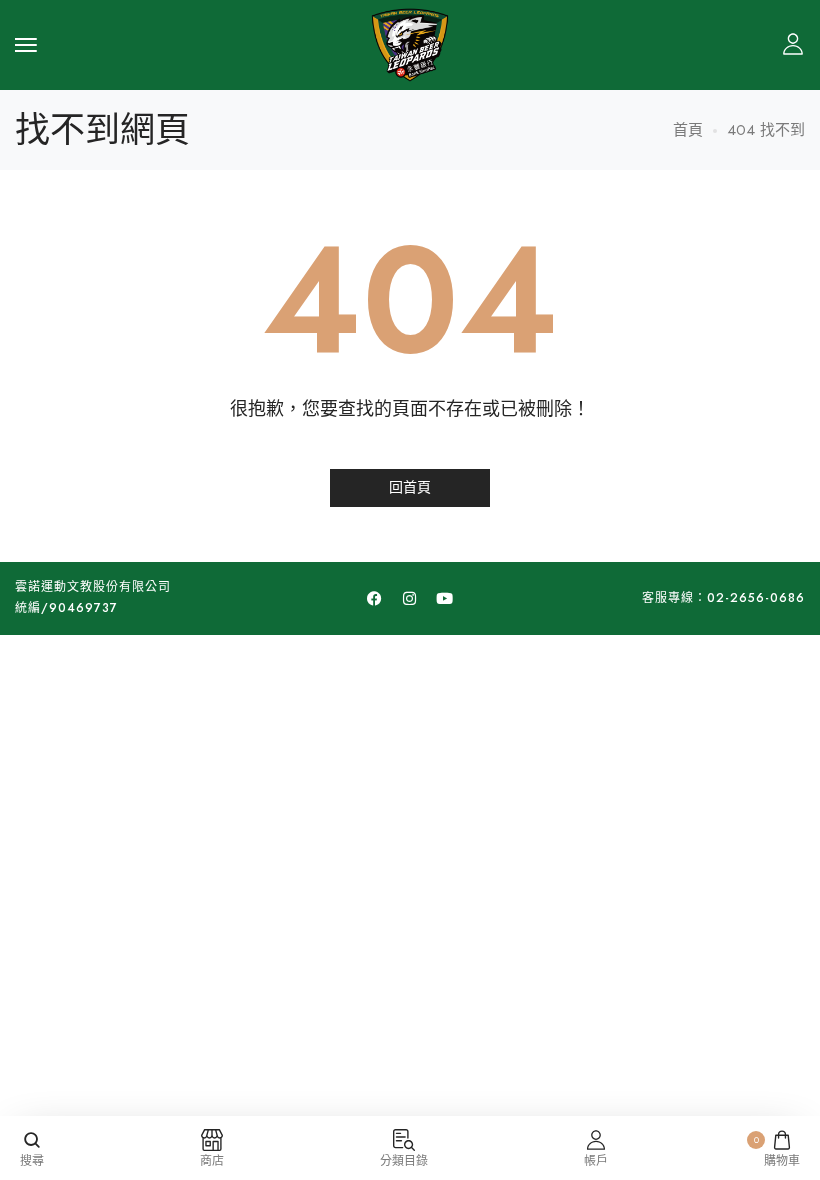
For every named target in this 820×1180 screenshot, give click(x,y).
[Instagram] (410, 598)
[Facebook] (375, 598)
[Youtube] (445, 598)
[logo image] (410, 43)
